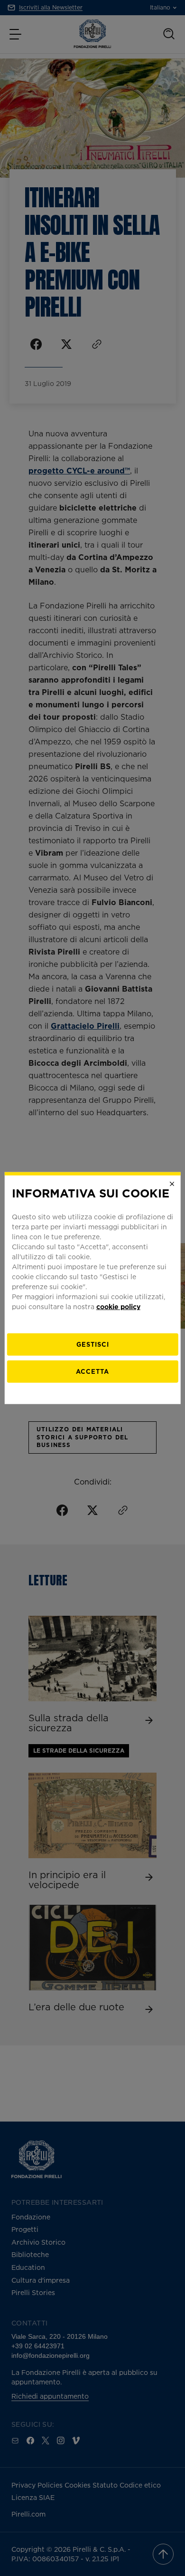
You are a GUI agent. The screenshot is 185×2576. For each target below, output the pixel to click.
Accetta (92, 1371)
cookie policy (118, 1307)
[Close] (172, 1184)
